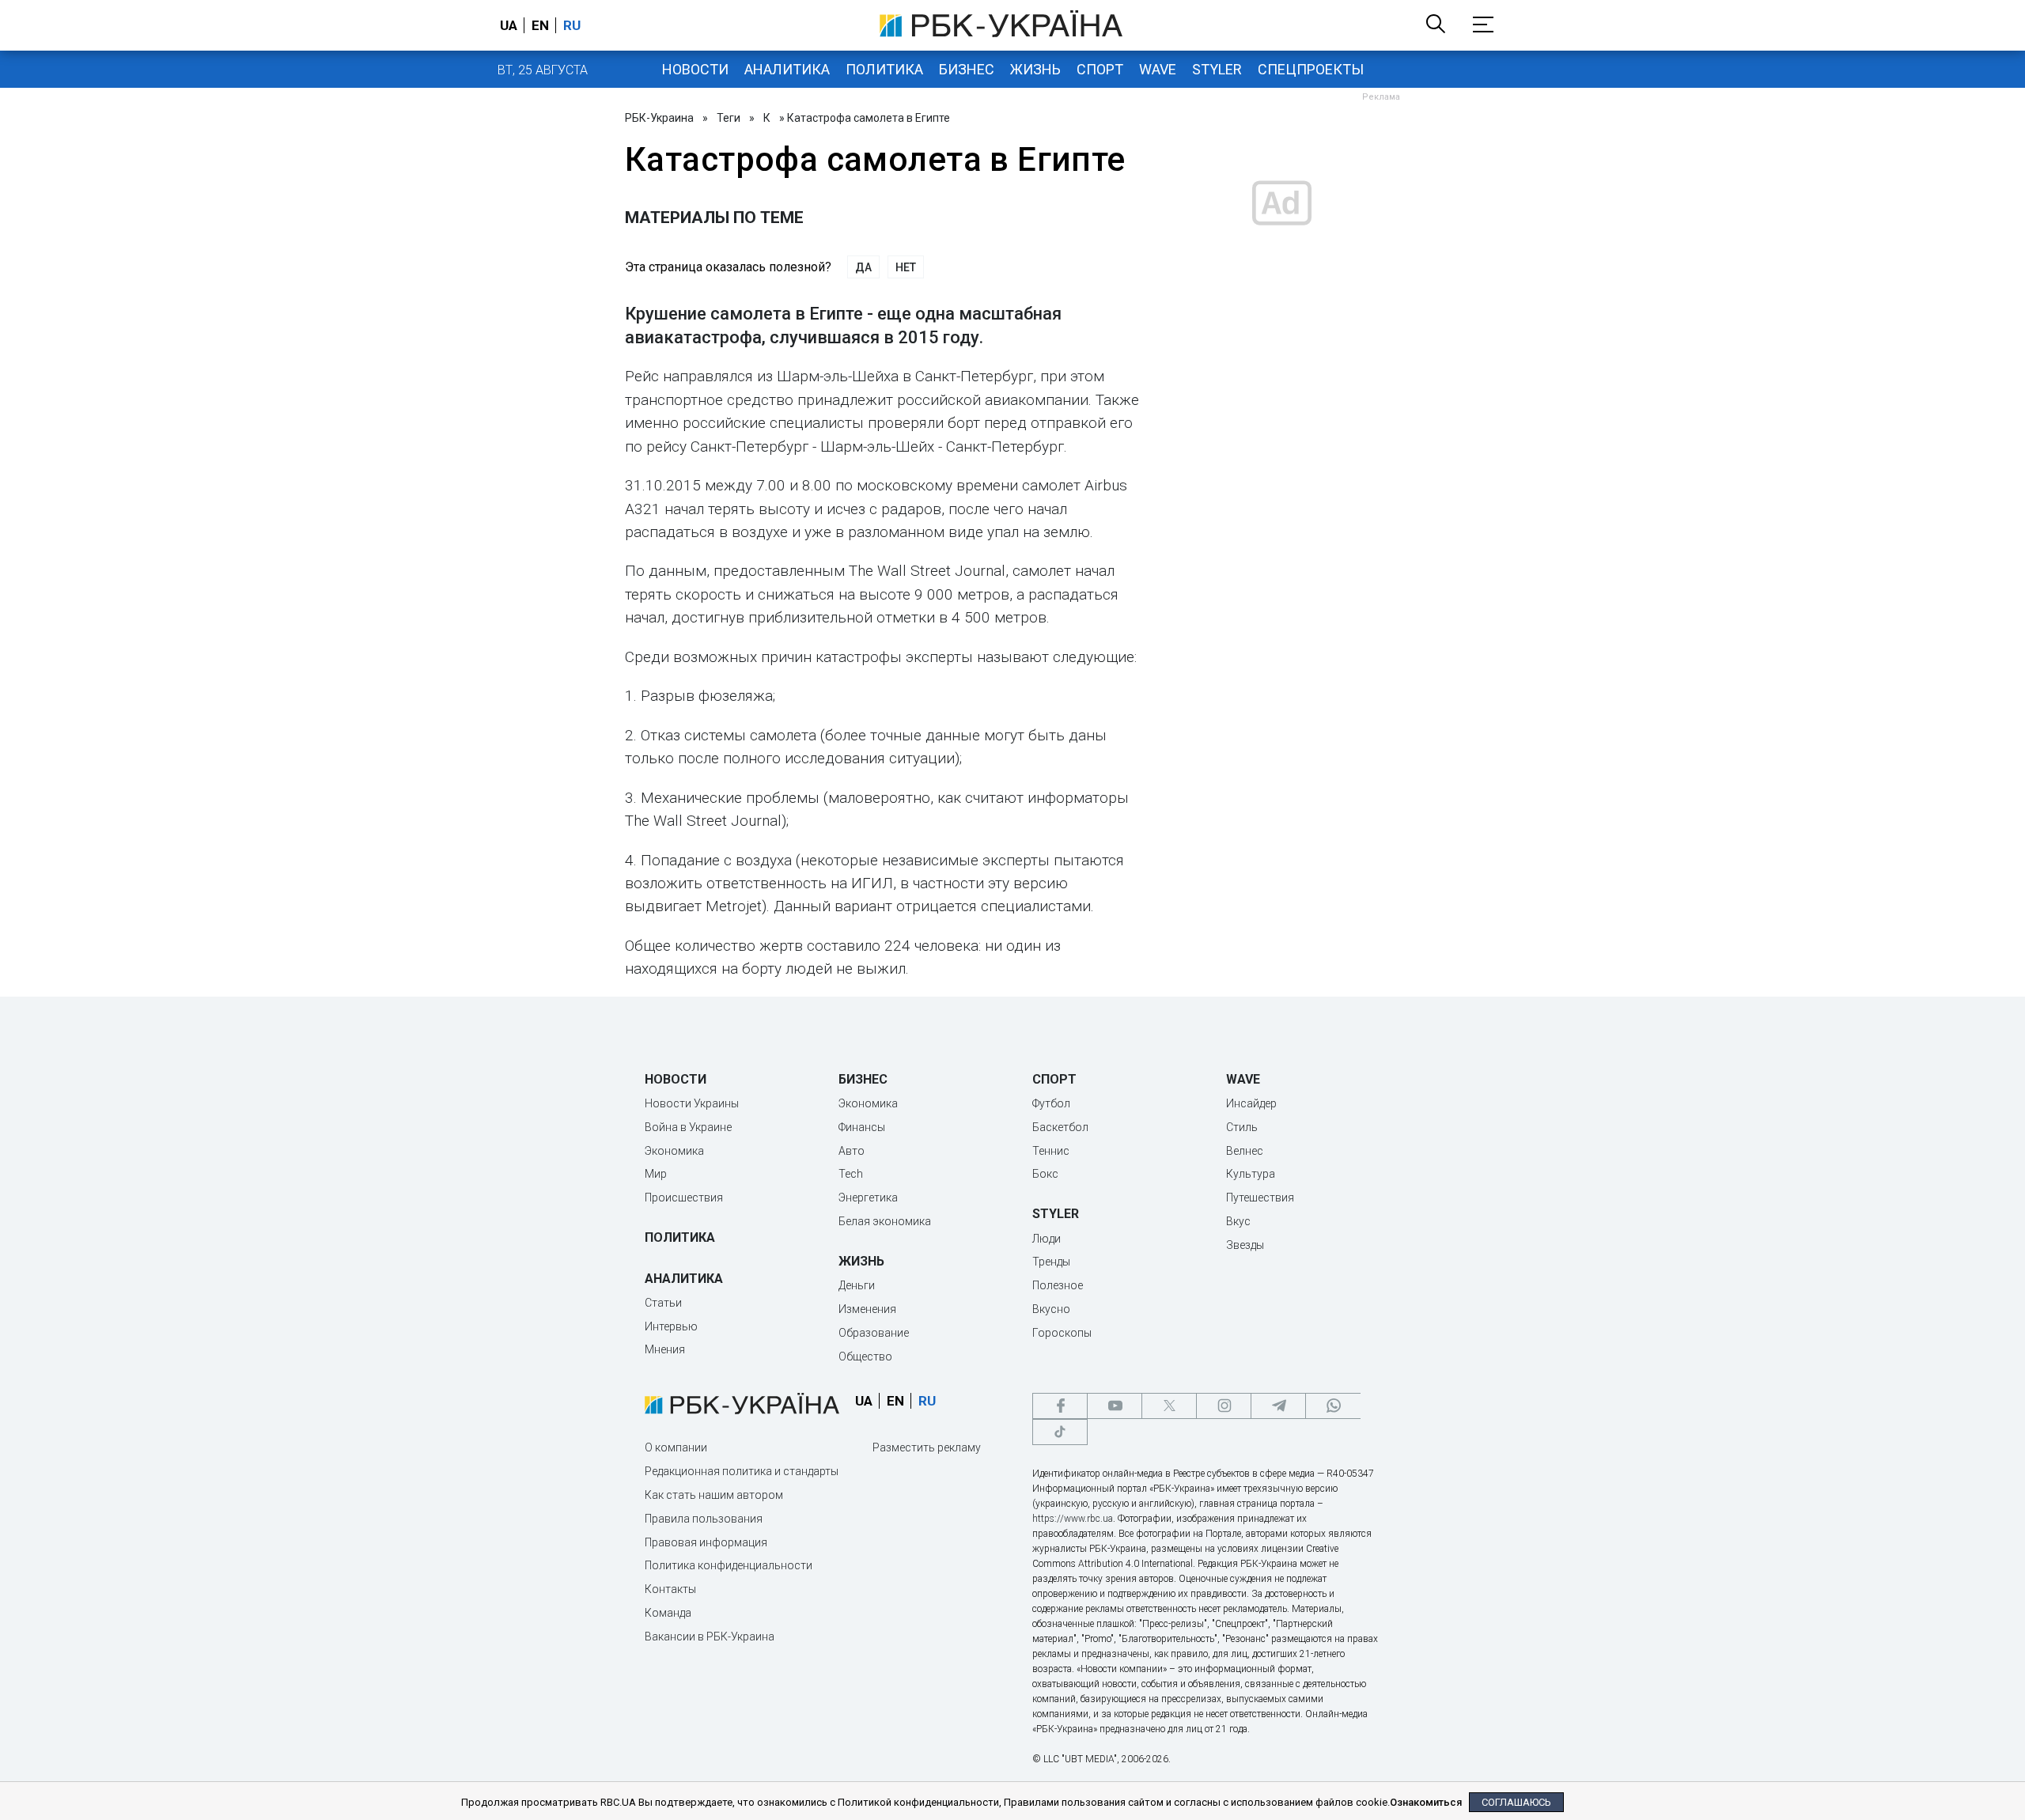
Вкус (1238, 1221)
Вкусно (1051, 1309)
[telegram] (1278, 1406)
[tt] (1060, 1432)
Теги (729, 118)
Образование (874, 1333)
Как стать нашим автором (714, 1495)
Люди (1047, 1239)
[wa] (1333, 1406)
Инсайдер (1251, 1103)
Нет (906, 267)
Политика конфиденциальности (729, 1565)
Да (863, 267)
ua (509, 25)
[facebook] (1060, 1406)
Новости (695, 69)
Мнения (665, 1349)
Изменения (867, 1309)
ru (572, 25)
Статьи (663, 1303)
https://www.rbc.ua (1073, 1519)
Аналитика (787, 69)
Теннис (1051, 1151)
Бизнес (967, 69)
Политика (884, 69)
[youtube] (1115, 1406)
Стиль (1242, 1127)
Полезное (1058, 1285)
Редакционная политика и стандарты (742, 1471)
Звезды (1245, 1245)
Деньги (857, 1285)
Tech (851, 1174)
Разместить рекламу (927, 1447)
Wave (1158, 69)
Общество (865, 1356)
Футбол (1051, 1103)
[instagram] (1224, 1406)
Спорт (1100, 69)
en (540, 25)
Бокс (1045, 1174)
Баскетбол (1060, 1127)
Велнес (1245, 1151)
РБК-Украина (659, 118)
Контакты (670, 1589)
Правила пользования (704, 1519)
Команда (668, 1613)
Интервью (671, 1326)
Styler (1217, 69)
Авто (852, 1151)
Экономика (674, 1151)
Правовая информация (706, 1542)
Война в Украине (688, 1127)
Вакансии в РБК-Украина (710, 1636)
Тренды (1051, 1262)
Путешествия (1260, 1198)
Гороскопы (1062, 1333)
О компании (676, 1447)
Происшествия (684, 1198)
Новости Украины (692, 1103)
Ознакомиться (1426, 1802)
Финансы (862, 1127)
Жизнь (1035, 69)
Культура (1251, 1174)
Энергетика (868, 1198)
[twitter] (1169, 1406)
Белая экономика (885, 1221)
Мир (656, 1174)
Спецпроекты (1311, 69)
